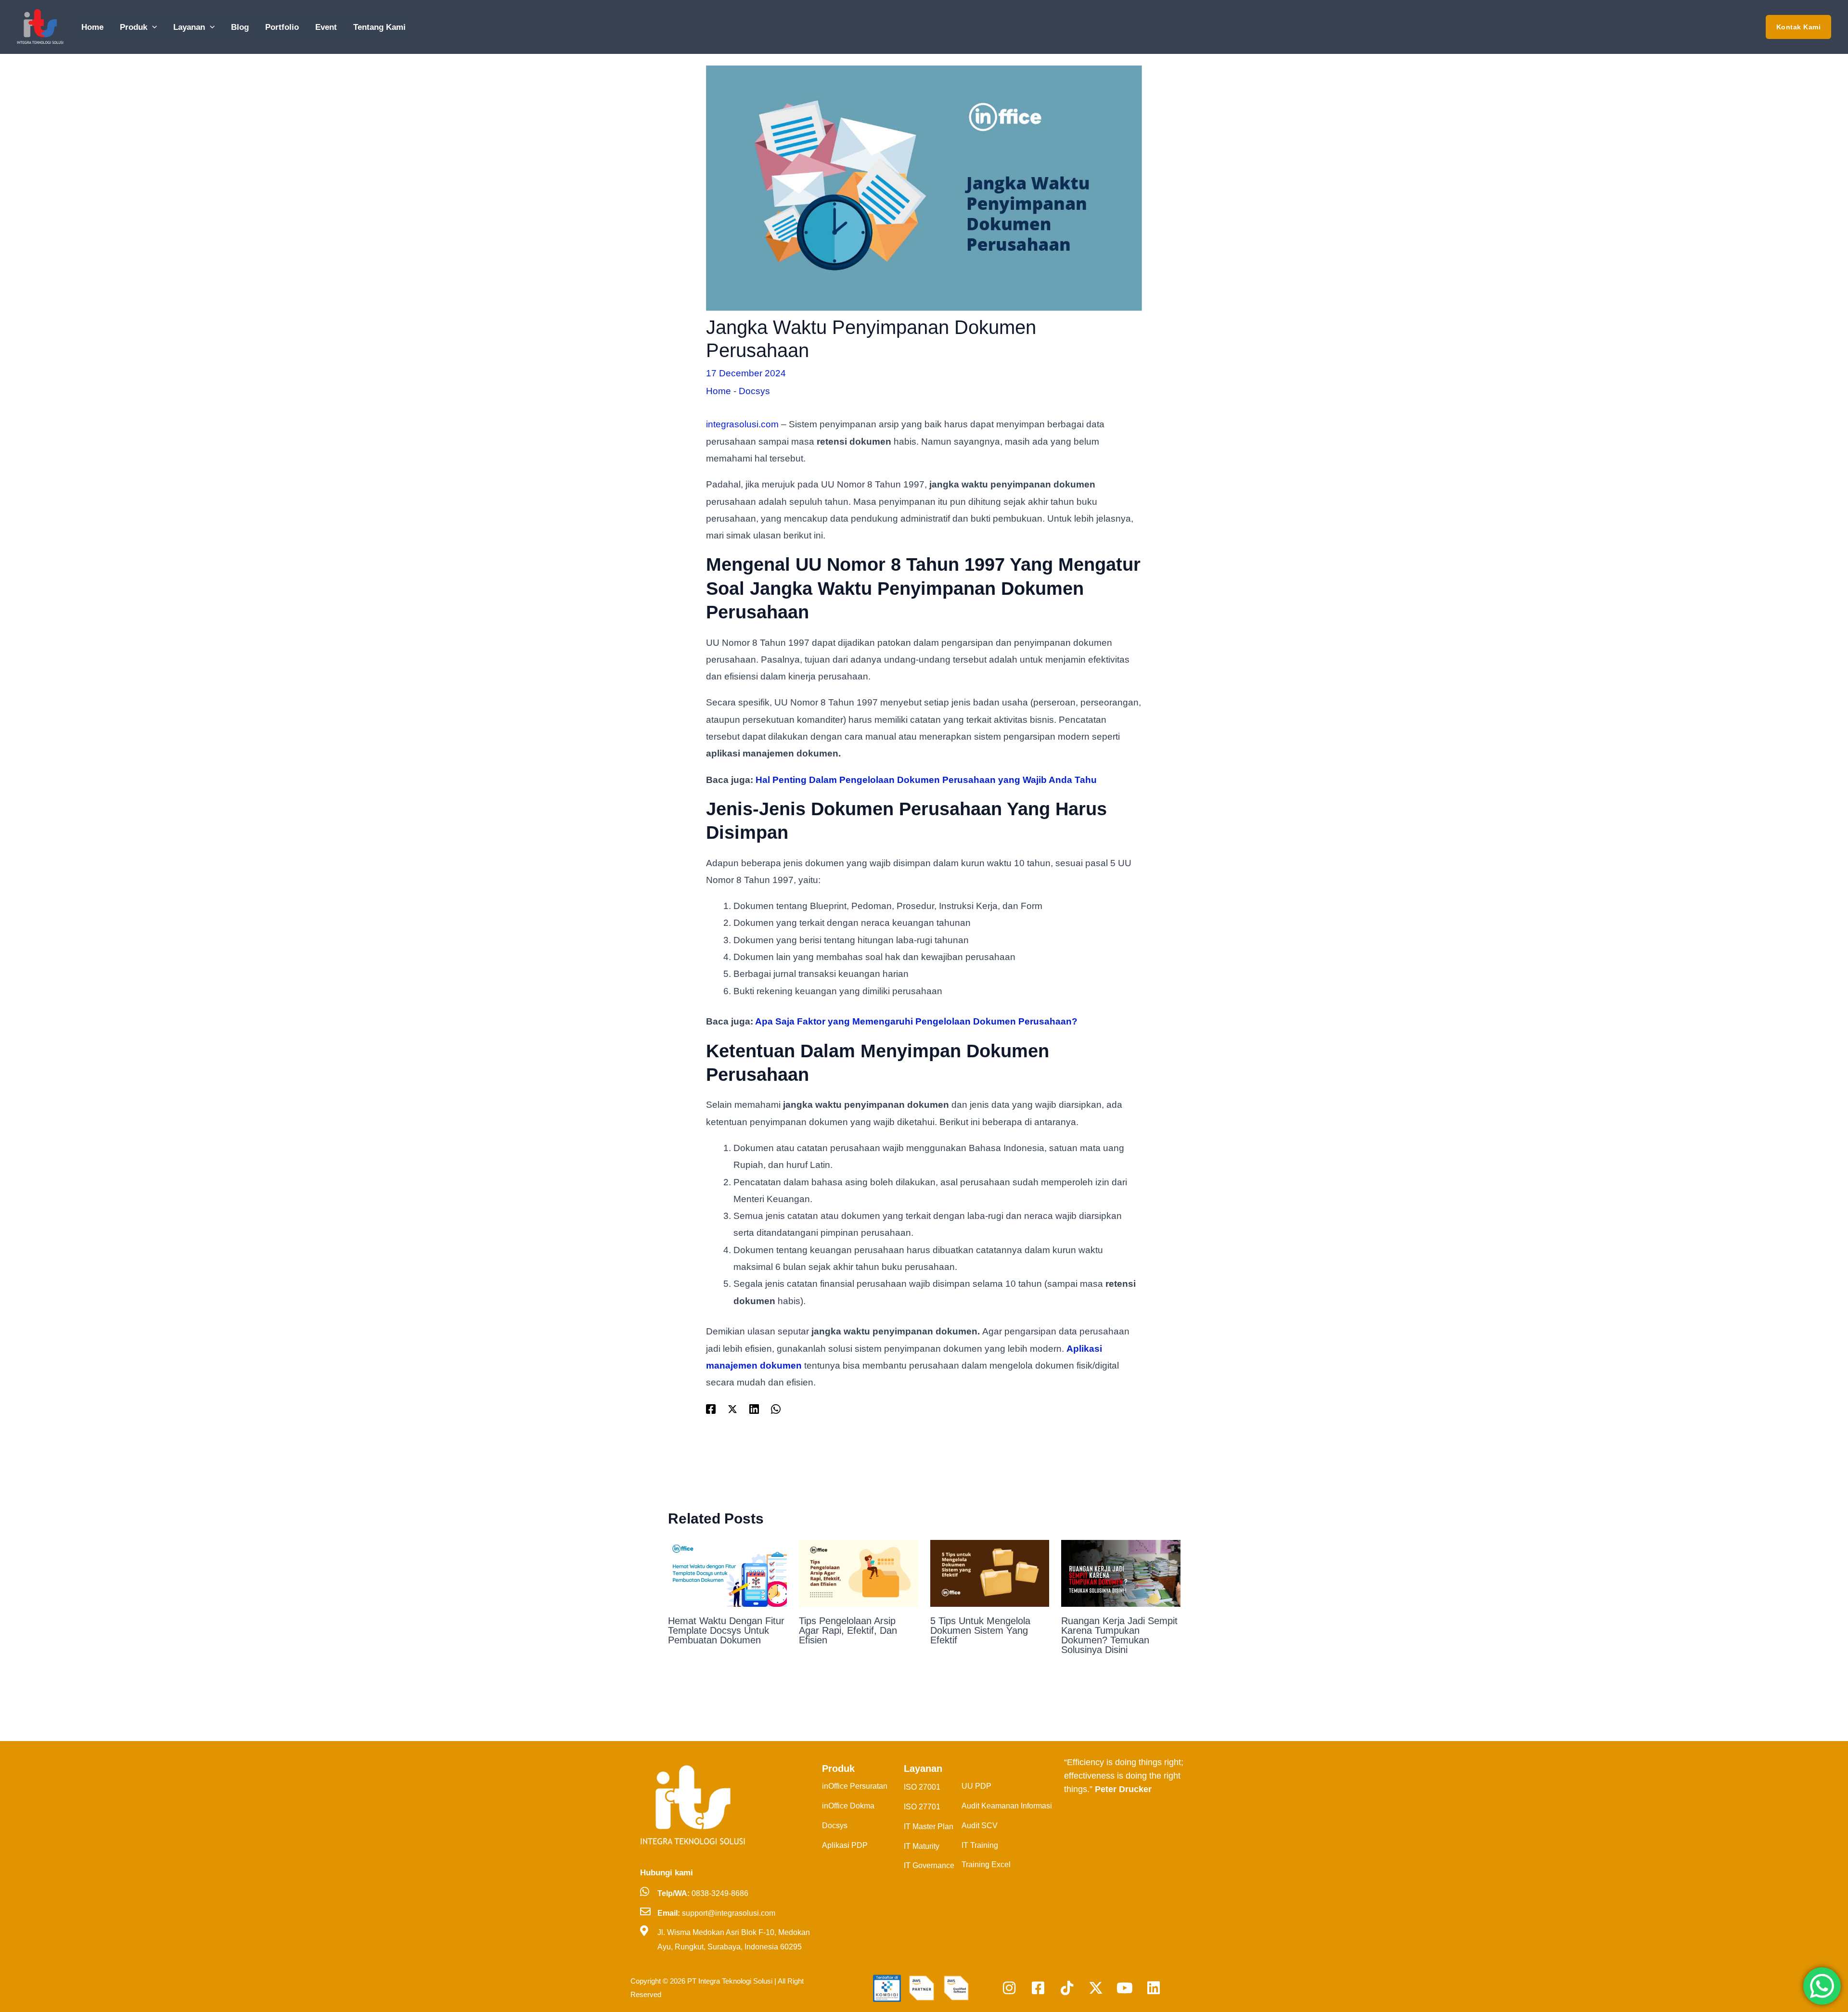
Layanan (189, 27)
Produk (134, 27)
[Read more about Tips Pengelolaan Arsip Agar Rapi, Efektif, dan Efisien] (859, 1572)
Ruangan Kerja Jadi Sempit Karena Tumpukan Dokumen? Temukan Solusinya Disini (1119, 1635)
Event (326, 27)
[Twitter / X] (732, 1409)
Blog (240, 27)
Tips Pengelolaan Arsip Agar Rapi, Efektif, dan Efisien (848, 1630)
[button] (152, 27)
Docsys (754, 391)
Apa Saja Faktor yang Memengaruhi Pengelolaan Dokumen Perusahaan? (916, 1021)
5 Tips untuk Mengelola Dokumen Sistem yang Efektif (980, 1630)
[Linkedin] (754, 1409)
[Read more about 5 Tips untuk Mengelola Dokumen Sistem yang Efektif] (990, 1572)
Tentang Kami (379, 27)
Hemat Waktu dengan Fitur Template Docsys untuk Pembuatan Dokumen (726, 1630)
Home (92, 27)
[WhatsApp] (776, 1409)
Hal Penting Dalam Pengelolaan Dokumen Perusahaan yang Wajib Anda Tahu (926, 780)
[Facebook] (711, 1409)
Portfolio (282, 27)
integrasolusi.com (742, 424)
